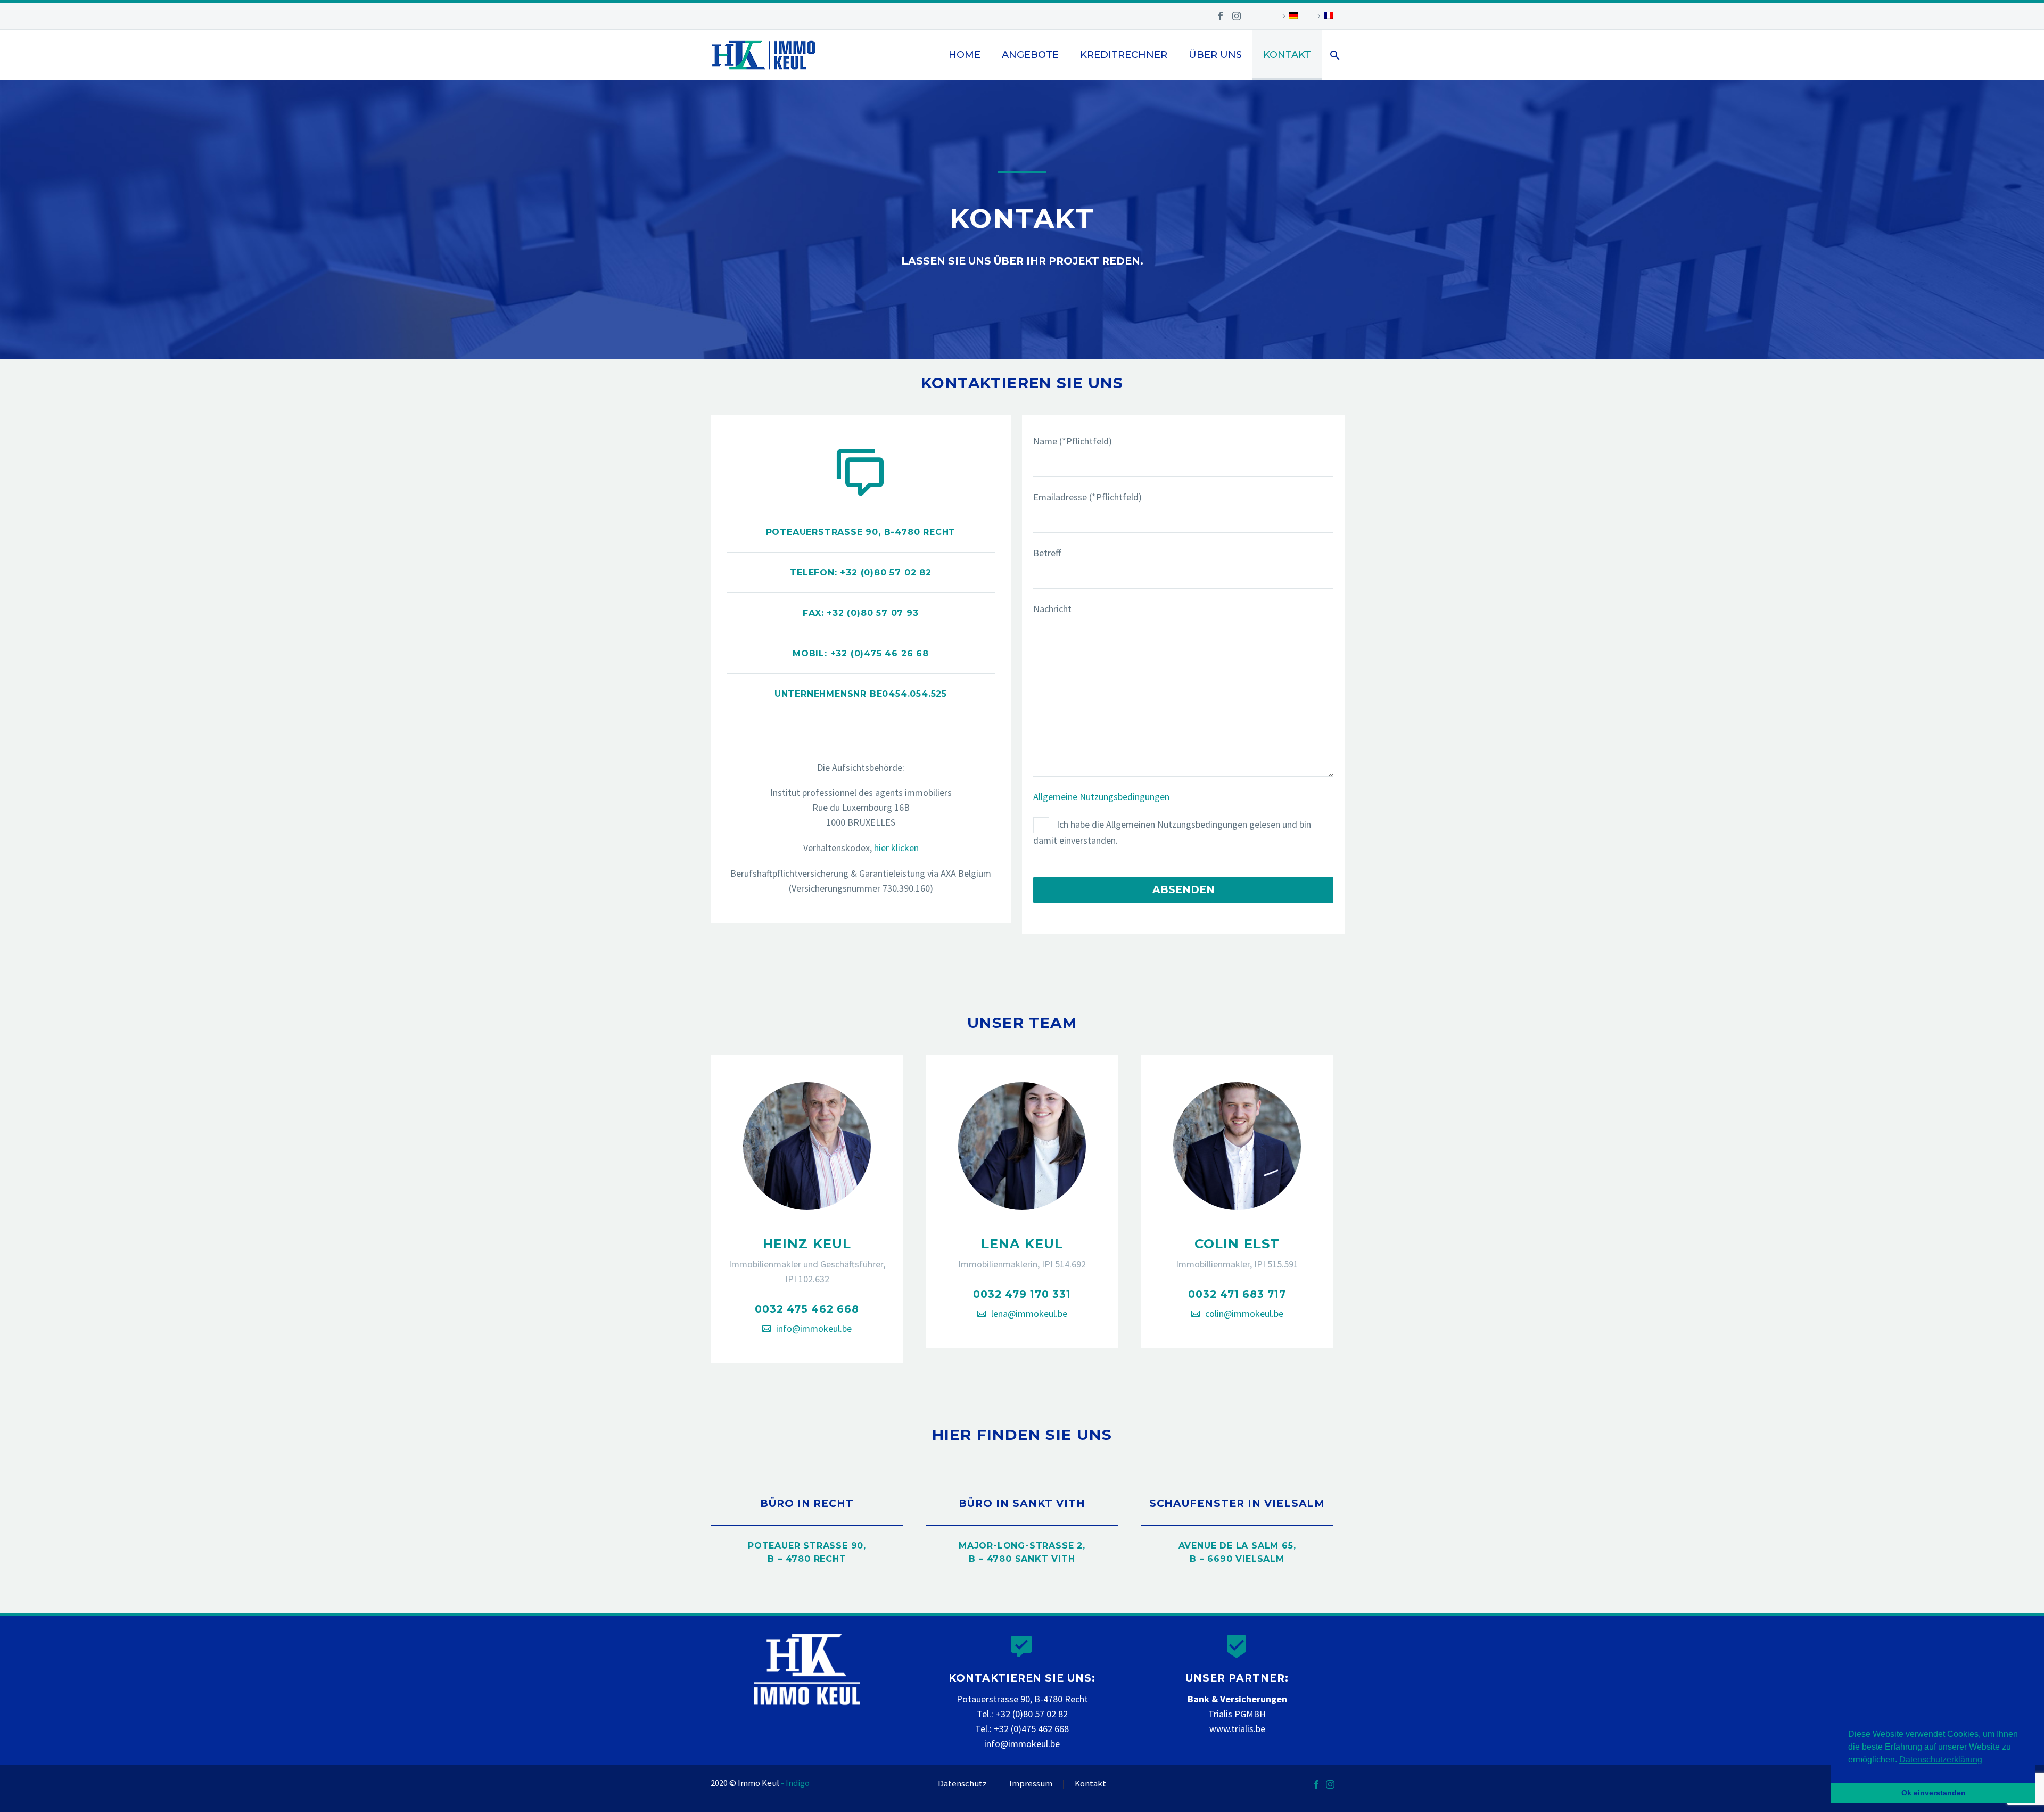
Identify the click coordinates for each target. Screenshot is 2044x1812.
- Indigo (795, 1783)
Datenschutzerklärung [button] (1941, 1760)
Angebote (1030, 55)
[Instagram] (1237, 16)
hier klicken (896, 848)
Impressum (1031, 1784)
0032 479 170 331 (1022, 1294)
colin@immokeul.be (1244, 1313)
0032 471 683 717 (1237, 1294)
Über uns (1215, 55)
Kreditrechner (1124, 55)
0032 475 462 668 (807, 1309)
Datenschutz (962, 1784)
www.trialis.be (1237, 1729)
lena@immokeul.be (1029, 1313)
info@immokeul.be (814, 1328)
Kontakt (1287, 55)
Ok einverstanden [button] (1934, 1793)
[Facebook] (1221, 16)
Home (965, 55)
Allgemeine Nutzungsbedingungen (1101, 797)
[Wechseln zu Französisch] (1324, 16)
